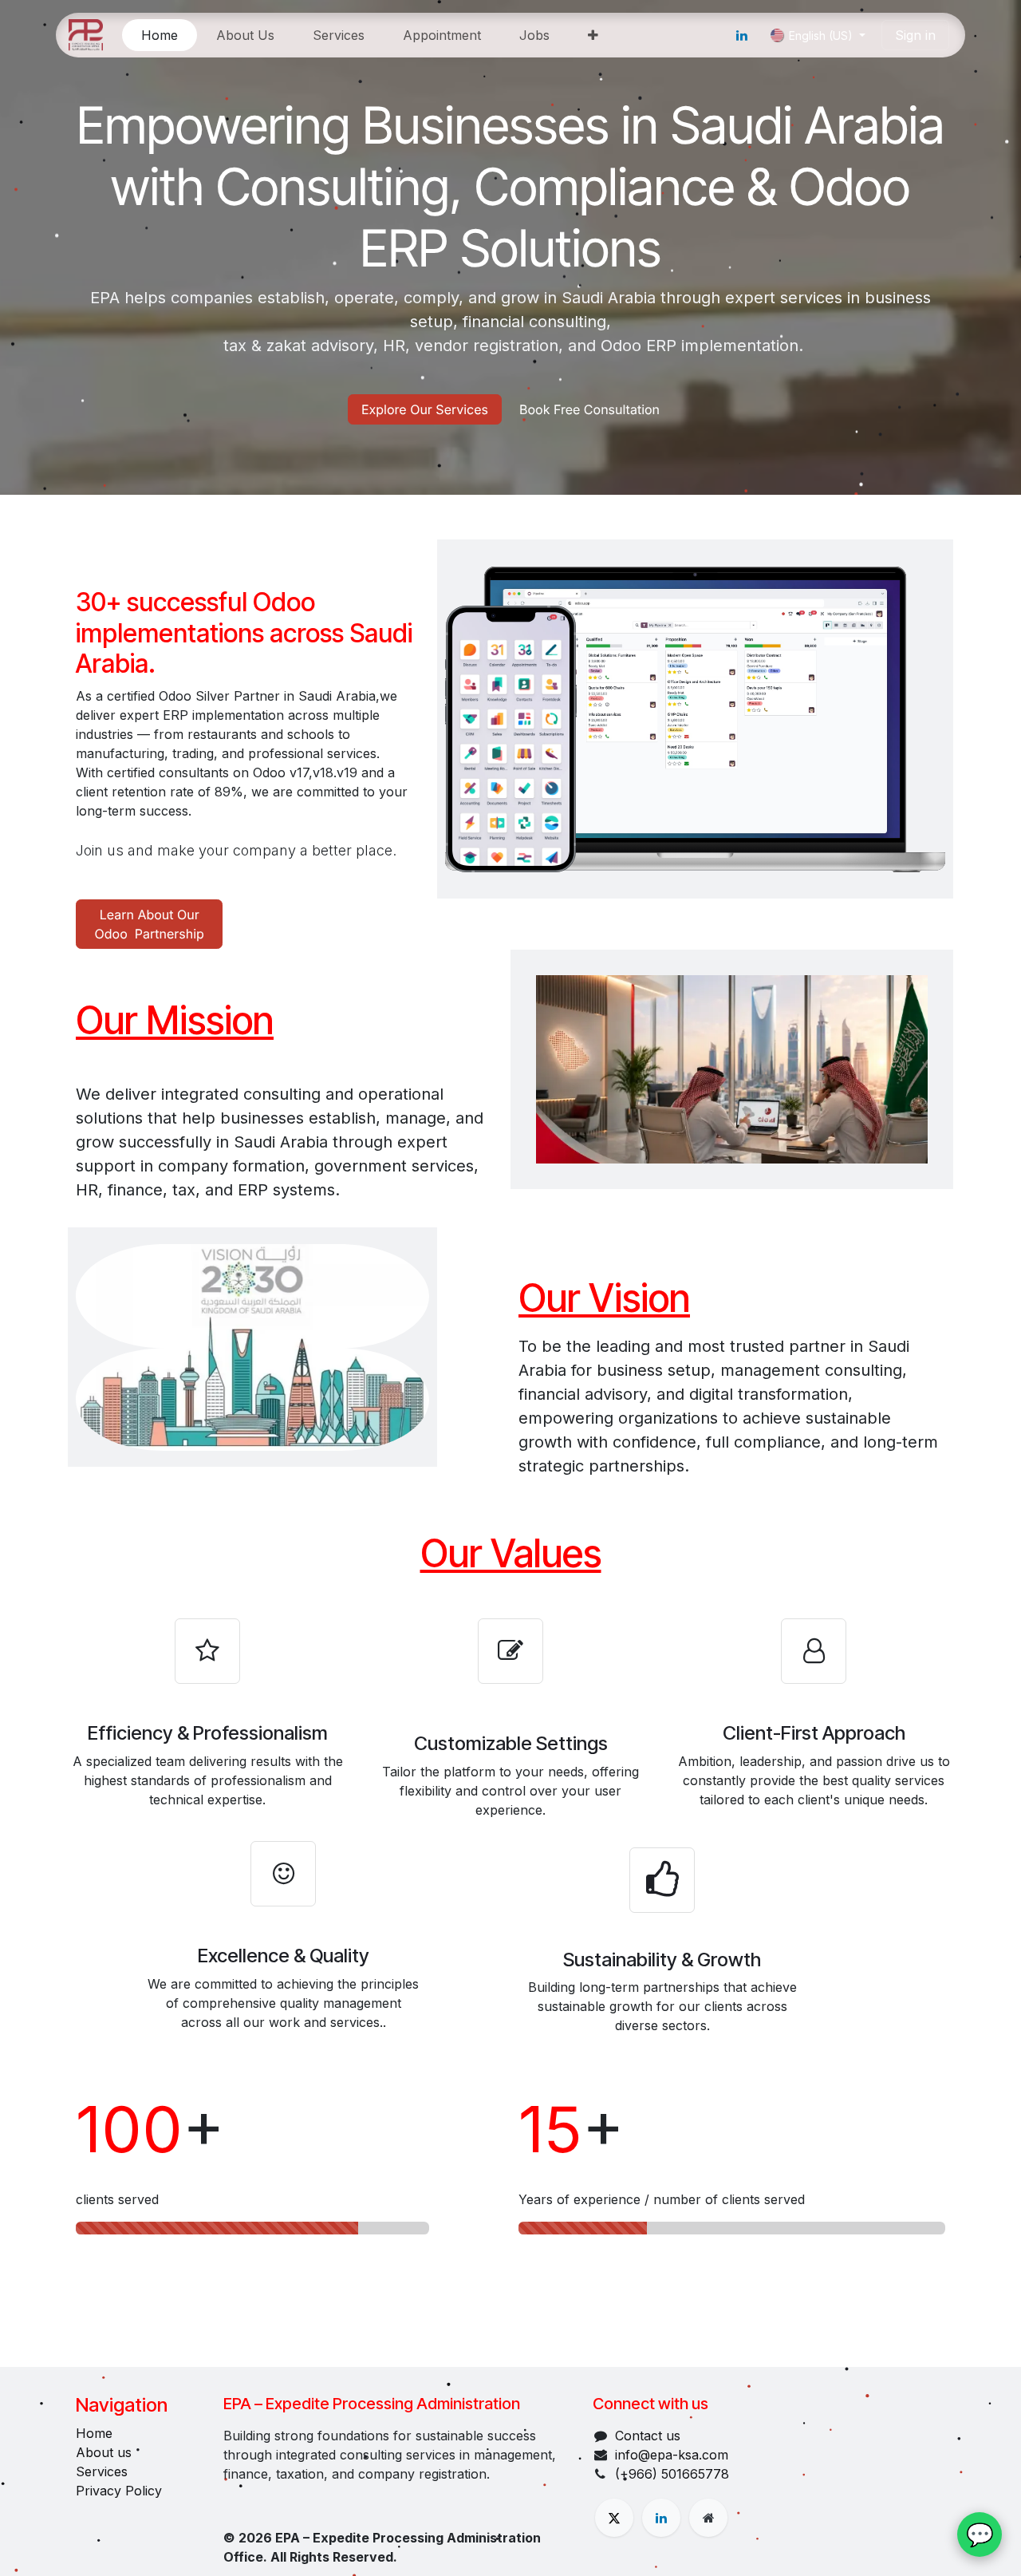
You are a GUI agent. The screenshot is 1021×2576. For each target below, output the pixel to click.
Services (102, 2471)
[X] (614, 2518)
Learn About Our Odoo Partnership (150, 924)
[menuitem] (160, 35)
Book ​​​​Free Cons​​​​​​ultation (589, 409)
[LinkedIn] (742, 35)
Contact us (648, 2436)
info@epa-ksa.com (672, 2455)
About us (104, 2452)
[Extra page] (708, 2518)
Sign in (915, 35)
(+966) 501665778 (672, 2474)
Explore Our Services (425, 409)
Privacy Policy (119, 2491)
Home (94, 2433)
